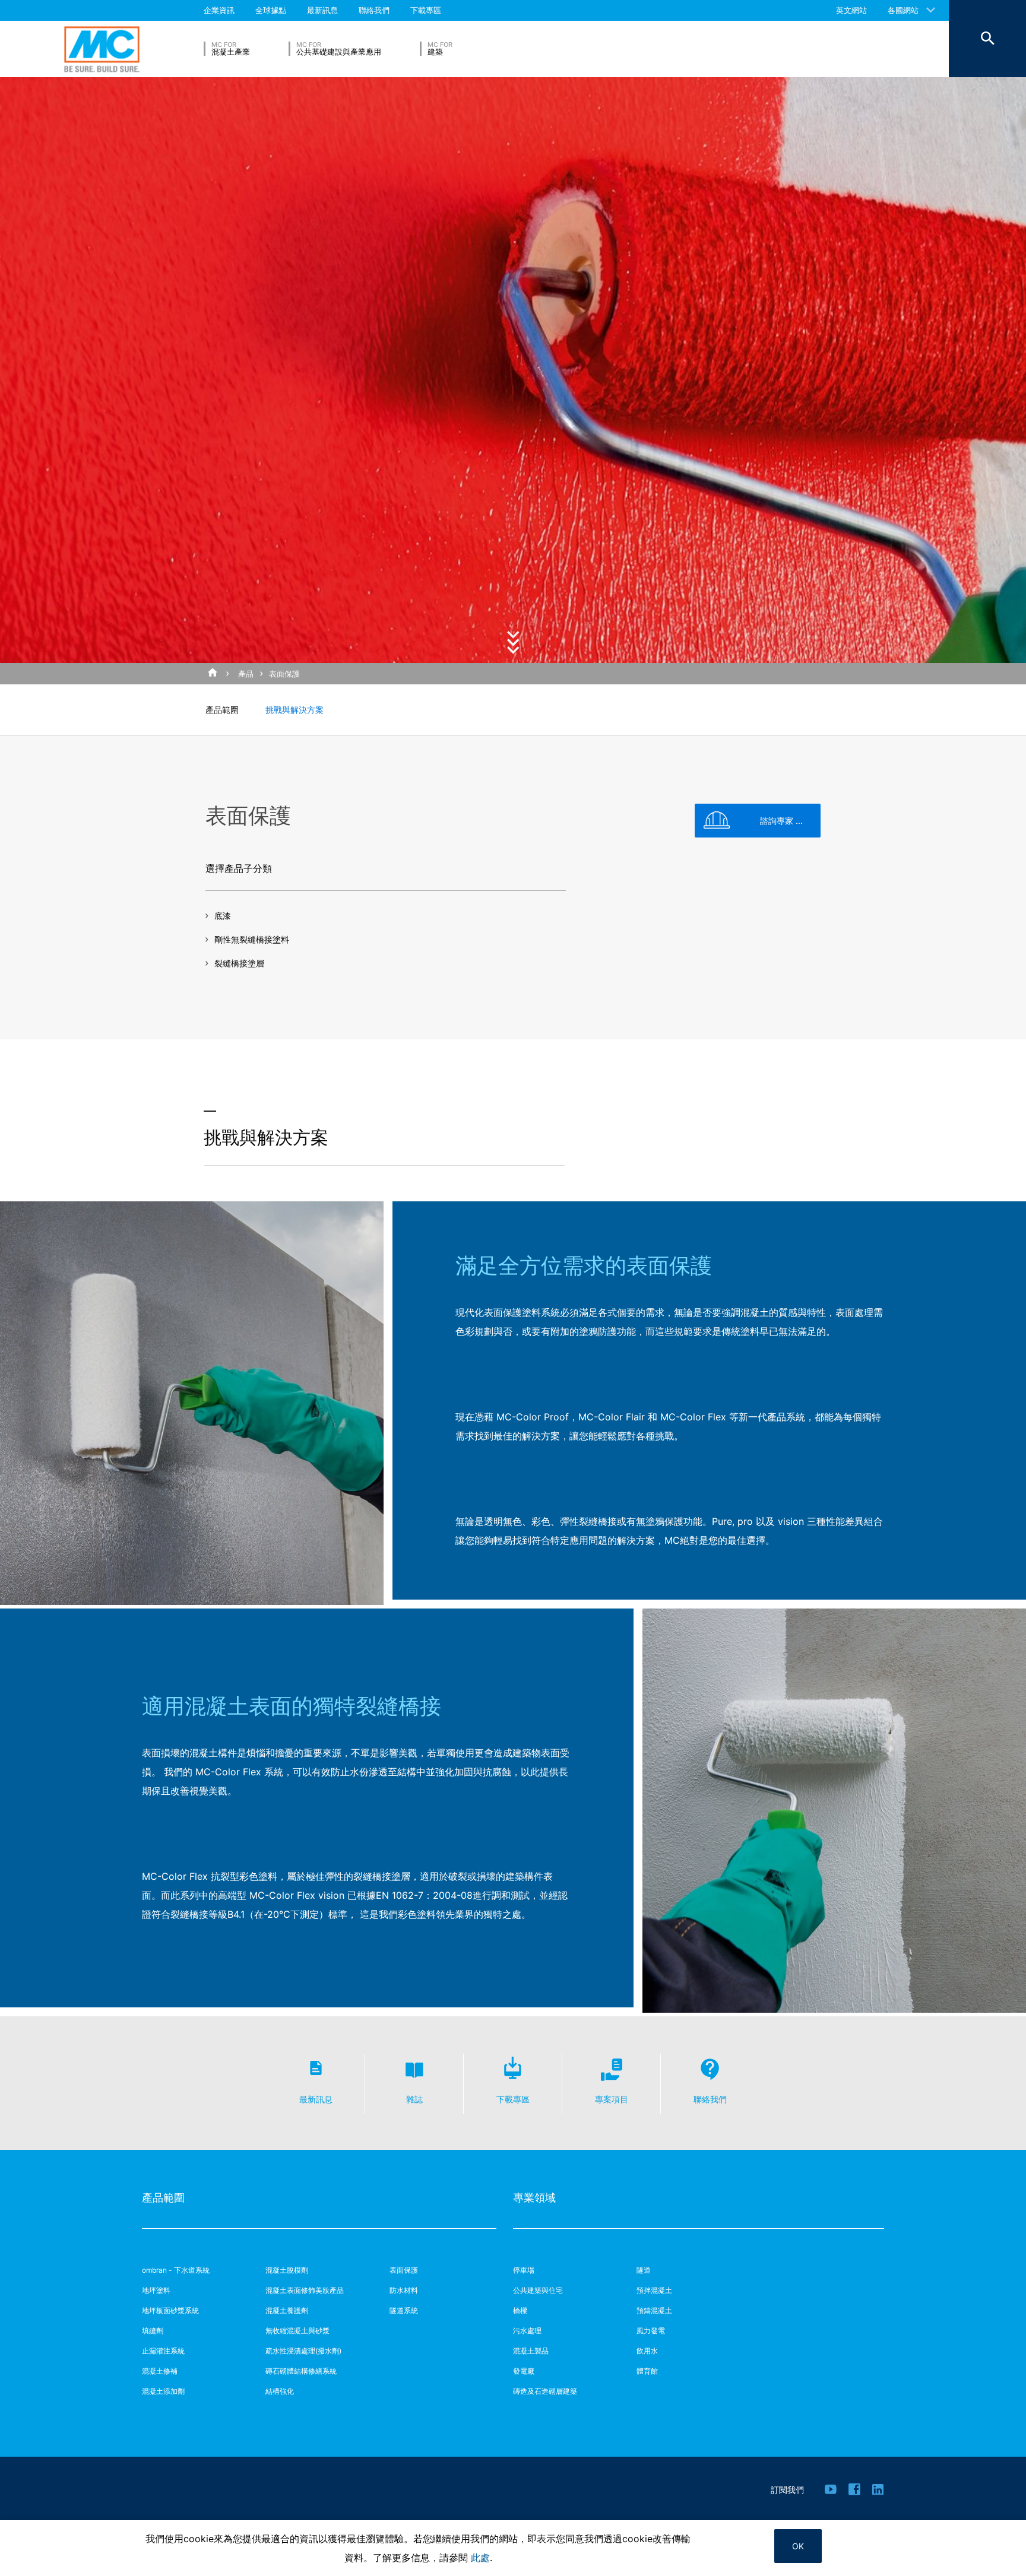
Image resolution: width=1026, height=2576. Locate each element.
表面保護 (284, 674)
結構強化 (280, 2391)
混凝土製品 (531, 2351)
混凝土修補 (160, 2371)
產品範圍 (222, 710)
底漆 (223, 916)
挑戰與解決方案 (294, 710)
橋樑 (520, 2310)
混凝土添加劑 (163, 2391)
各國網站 (903, 10)
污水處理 (527, 2331)
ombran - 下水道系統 (176, 2270)
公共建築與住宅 (538, 2290)
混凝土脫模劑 (287, 2270)
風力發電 (651, 2331)
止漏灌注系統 (163, 2351)
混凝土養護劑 (287, 2310)
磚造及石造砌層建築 (545, 2391)
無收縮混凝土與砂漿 (297, 2331)
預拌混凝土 (654, 2290)
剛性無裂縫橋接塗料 (252, 939)
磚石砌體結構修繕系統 (301, 2371)
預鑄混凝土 (654, 2310)
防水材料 (404, 2290)
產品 (246, 674)
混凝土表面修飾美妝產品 (305, 2290)
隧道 (644, 2270)
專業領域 (534, 2198)
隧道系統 (404, 2310)
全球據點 (271, 10)
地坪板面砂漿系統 (170, 2310)
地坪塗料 (156, 2290)
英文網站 (851, 10)
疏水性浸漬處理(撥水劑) (303, 2351)
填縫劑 (153, 2331)
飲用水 (647, 2351)
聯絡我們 (374, 10)
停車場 (524, 2270)
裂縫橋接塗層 (239, 963)
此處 (480, 2558)
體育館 (647, 2371)
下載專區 (426, 10)
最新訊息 (322, 10)
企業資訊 (219, 10)
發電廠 (524, 2371)
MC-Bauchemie (102, 49)
